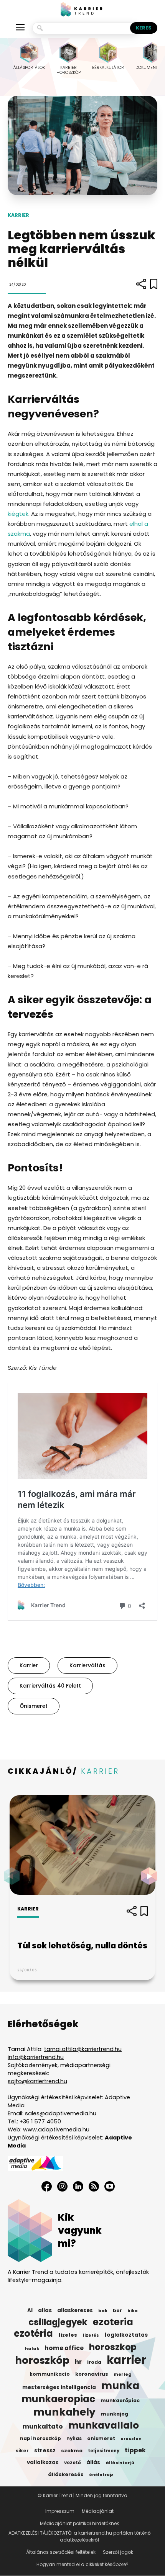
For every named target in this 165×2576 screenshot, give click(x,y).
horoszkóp (42, 2360)
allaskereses (75, 2310)
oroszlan (131, 2439)
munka (120, 2386)
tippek (135, 2450)
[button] (151, 1876)
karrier (29, 1666)
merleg (123, 2374)
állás (93, 2462)
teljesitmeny (104, 2451)
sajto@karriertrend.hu (37, 2081)
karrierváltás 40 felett (50, 1686)
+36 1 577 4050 (40, 2121)
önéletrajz (101, 2475)
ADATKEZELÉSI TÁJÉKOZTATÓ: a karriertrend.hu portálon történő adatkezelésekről (80, 2536)
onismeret (101, 2438)
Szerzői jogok (118, 2552)
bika (133, 2311)
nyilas (74, 2439)
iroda (94, 2362)
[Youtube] (110, 2186)
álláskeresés (66, 2474)
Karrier (18, 215)
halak (32, 2349)
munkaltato (43, 2427)
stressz (45, 2450)
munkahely (64, 2412)
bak (103, 2311)
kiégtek (18, 514)
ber (117, 2310)
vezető (73, 2463)
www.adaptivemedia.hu (56, 2129)
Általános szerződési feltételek (61, 2552)
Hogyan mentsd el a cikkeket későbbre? (82, 2564)
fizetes (68, 2335)
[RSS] (94, 2186)
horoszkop (113, 2347)
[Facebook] (47, 2186)
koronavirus (92, 2374)
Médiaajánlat (98, 2511)
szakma (72, 2451)
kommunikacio (50, 2374)
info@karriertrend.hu (36, 2057)
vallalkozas (43, 2462)
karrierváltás (87, 1666)
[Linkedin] (78, 2186)
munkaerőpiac (120, 2400)
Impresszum (60, 2511)
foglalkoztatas (126, 2335)
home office (64, 2348)
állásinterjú (120, 2463)
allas (45, 2310)
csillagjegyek (58, 2322)
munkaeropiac (58, 2399)
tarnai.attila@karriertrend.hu (83, 2049)
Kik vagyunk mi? (80, 2230)
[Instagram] (62, 2186)
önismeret (34, 1706)
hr (78, 2362)
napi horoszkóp (40, 2438)
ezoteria (113, 2322)
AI (30, 2310)
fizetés (91, 2335)
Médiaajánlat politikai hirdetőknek (79, 2523)
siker (22, 2451)
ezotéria (33, 2334)
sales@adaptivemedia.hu (61, 2113)
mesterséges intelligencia (59, 2387)
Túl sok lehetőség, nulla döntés (82, 1945)
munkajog (115, 2414)
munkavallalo (104, 2426)
